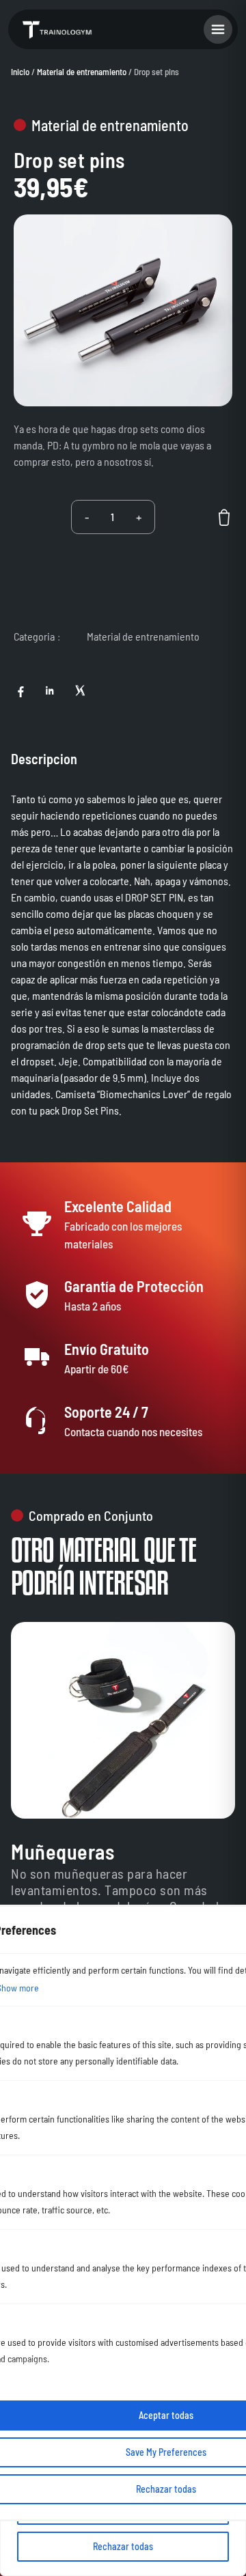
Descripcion (44, 759)
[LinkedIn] (50, 690)
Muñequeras (63, 1851)
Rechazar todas (123, 2546)
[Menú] (218, 29)
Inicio (20, 72)
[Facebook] (20, 690)
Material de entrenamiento (82, 72)
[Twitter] (79, 690)
